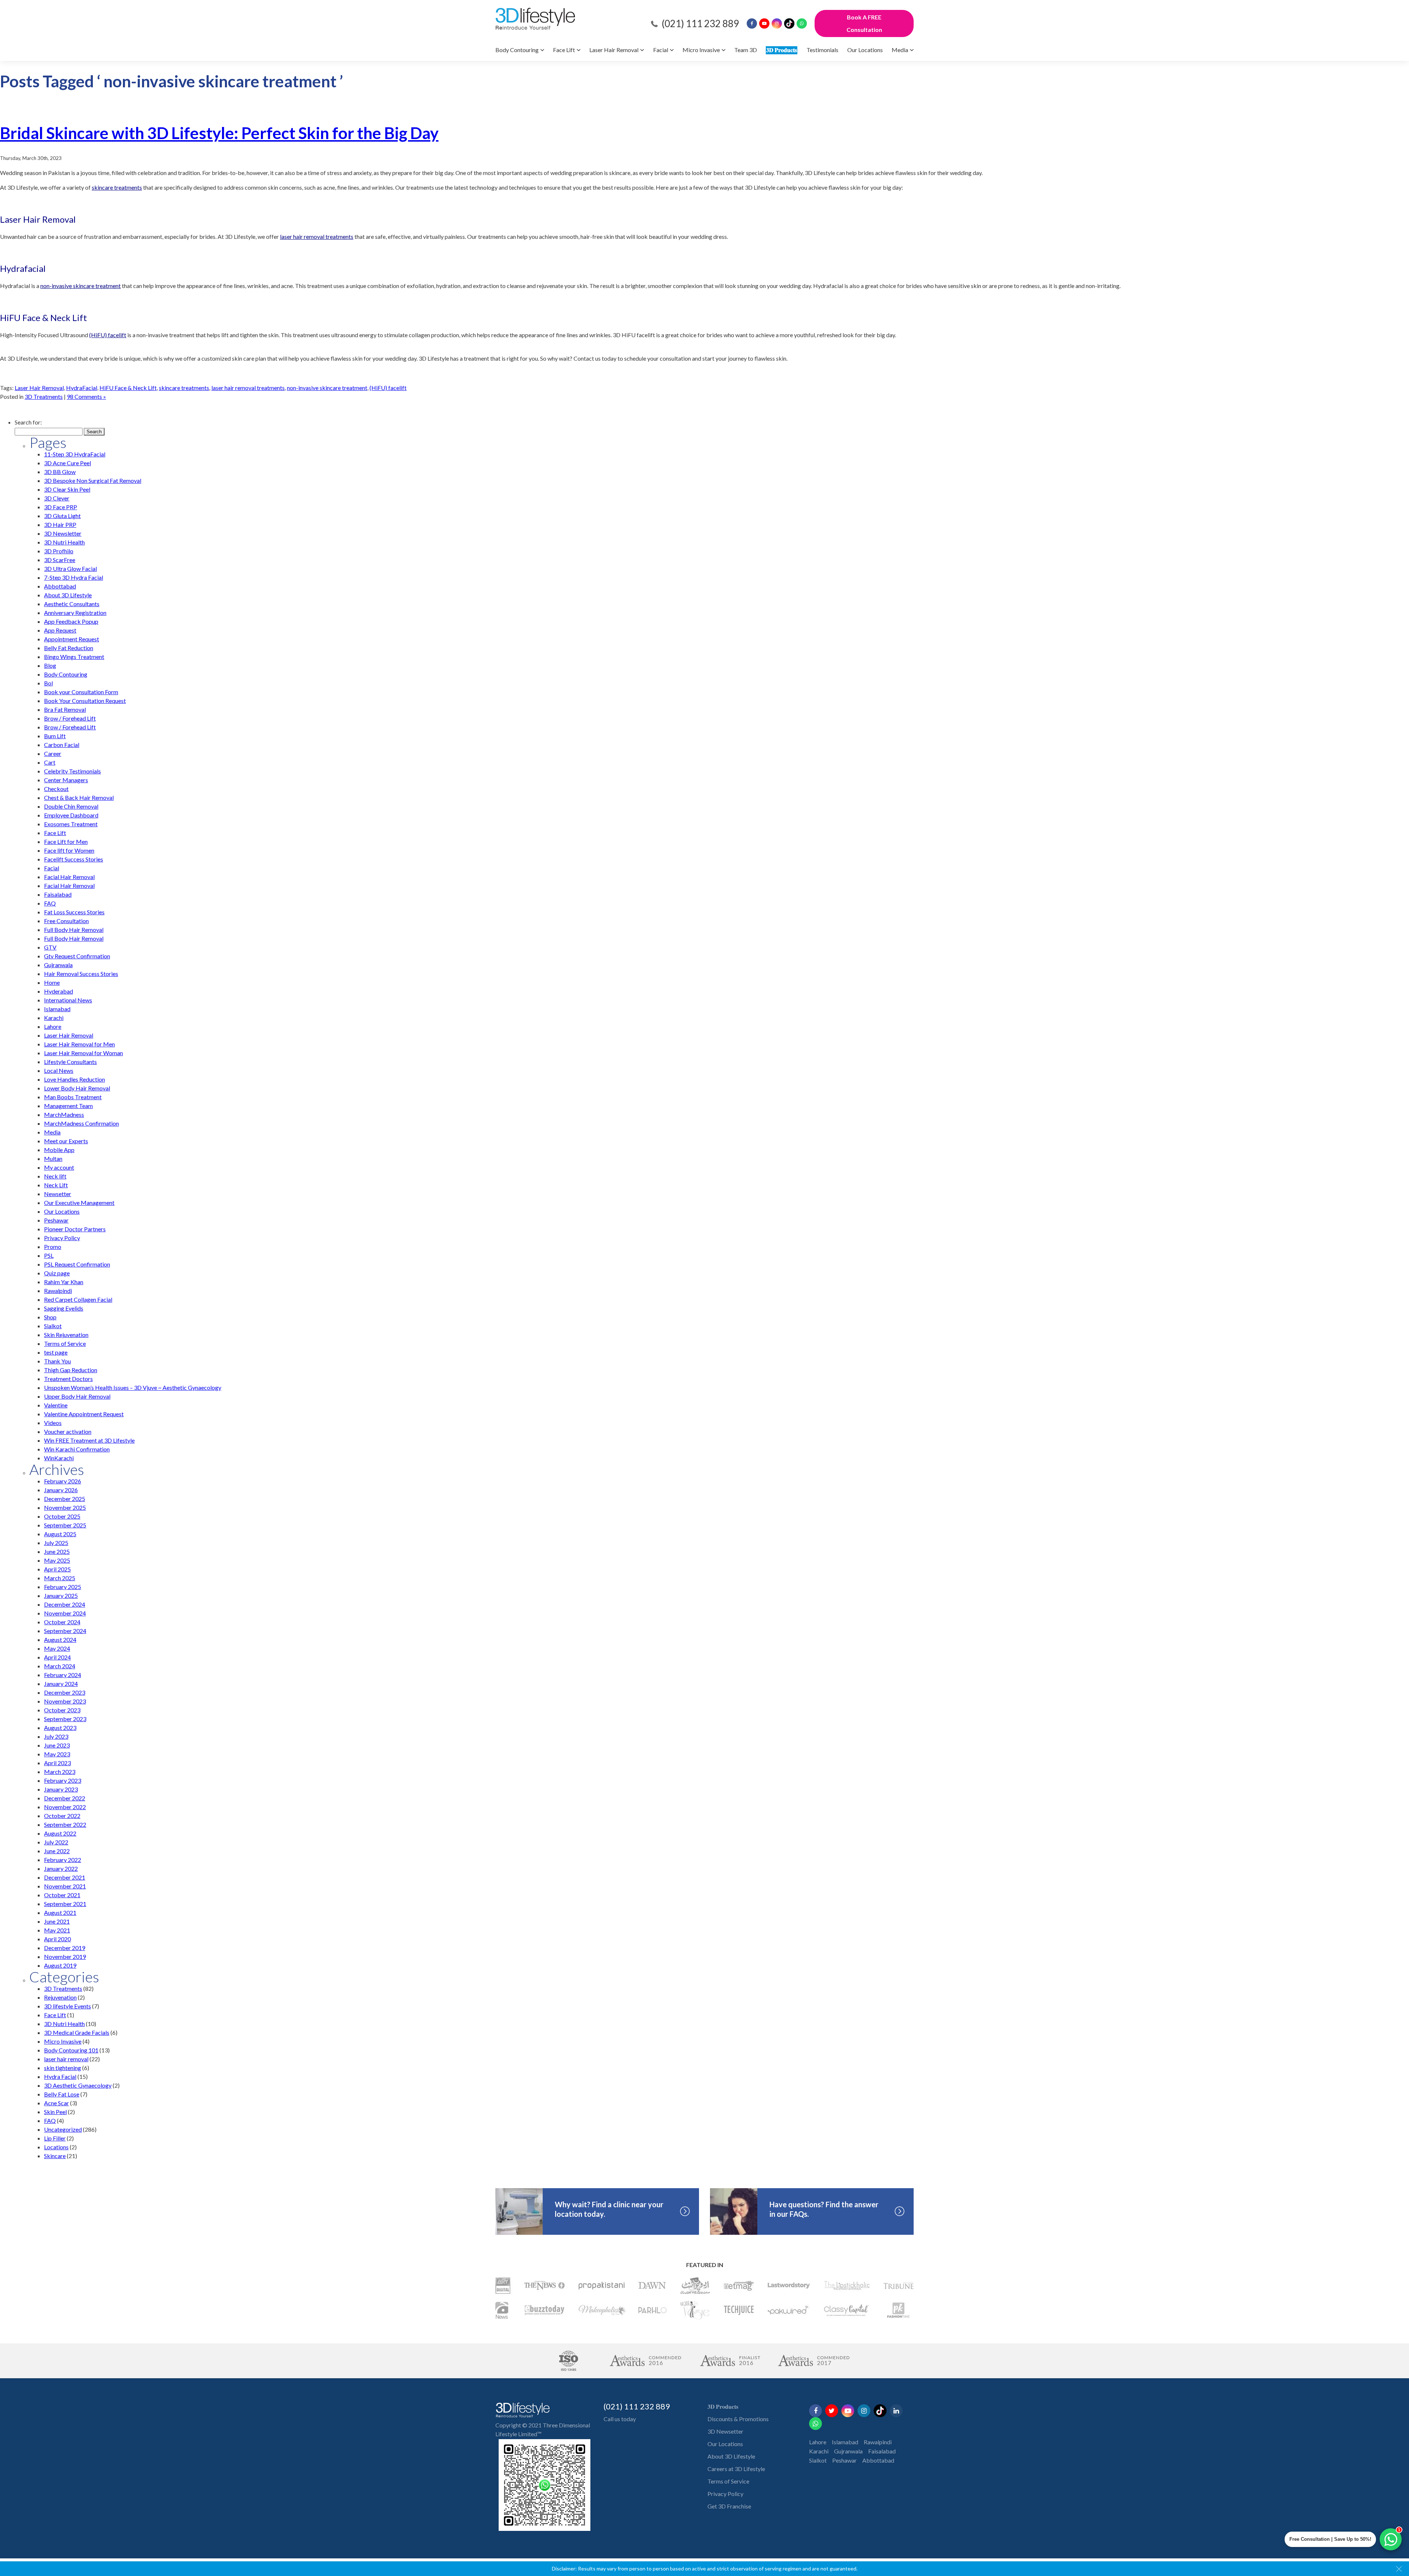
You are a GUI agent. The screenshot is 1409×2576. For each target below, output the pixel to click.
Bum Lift (55, 736)
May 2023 (57, 1754)
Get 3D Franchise (729, 2506)
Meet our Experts (66, 1141)
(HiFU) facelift (388, 388)
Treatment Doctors (68, 1379)
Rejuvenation (60, 1997)
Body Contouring (517, 50)
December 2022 (65, 1798)
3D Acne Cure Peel (68, 463)
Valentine (56, 1405)
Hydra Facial (60, 2076)
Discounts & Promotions (738, 2419)
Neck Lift (56, 1185)
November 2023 (65, 1701)
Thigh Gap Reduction (71, 1370)
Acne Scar (57, 2103)
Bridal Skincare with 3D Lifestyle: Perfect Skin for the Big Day (219, 133)
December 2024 (65, 1604)
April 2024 (57, 1657)
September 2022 (65, 1824)
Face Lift (564, 50)
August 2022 (60, 1833)
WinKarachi (59, 1458)
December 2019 (65, 1948)
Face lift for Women (69, 850)
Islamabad (57, 1009)
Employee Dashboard (71, 815)
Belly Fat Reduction (69, 648)
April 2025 (57, 1569)
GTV (50, 947)
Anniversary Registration (75, 613)
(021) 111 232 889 (700, 23)
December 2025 (65, 1499)
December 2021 (65, 1877)
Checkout (56, 789)
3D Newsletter (63, 533)
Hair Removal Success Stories (81, 974)
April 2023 (57, 1763)
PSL (49, 1255)
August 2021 (60, 1912)
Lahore (53, 1026)
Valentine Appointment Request (84, 1414)
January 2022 (61, 1868)
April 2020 (57, 1939)
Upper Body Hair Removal (77, 1396)
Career (53, 753)
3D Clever (57, 498)
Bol (48, 683)
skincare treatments (184, 388)
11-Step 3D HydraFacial (75, 454)
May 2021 (57, 1930)
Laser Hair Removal (614, 50)
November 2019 (65, 1956)
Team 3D (746, 50)
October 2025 (62, 1516)
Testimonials (822, 50)
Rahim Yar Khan (64, 1282)
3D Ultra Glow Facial (70, 569)
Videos (53, 1423)
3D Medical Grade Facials (77, 2032)
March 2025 (60, 1578)
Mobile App (59, 1150)
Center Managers (66, 780)
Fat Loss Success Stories (74, 912)
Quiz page (57, 1273)
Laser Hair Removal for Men (79, 1044)
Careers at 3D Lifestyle (736, 2469)
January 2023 (61, 1789)
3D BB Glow (60, 472)
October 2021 (62, 1895)
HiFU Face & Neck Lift (128, 388)
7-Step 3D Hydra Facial (74, 577)
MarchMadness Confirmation (81, 1123)
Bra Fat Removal (65, 709)
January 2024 (61, 1684)
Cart (50, 762)
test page (56, 1352)
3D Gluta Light (62, 516)
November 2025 (65, 1507)
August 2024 (60, 1639)
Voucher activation (68, 1431)
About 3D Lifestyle (68, 595)
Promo (53, 1247)
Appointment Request (72, 639)
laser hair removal (66, 2059)
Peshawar (56, 1220)
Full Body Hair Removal (74, 930)
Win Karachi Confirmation (77, 1449)
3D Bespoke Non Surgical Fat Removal (93, 480)
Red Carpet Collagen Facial (78, 1299)
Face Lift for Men (66, 841)
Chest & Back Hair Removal (79, 797)
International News (68, 1000)
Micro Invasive (701, 50)
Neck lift (55, 1176)
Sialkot (53, 1326)
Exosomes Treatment (71, 824)
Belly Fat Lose (62, 2094)
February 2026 (63, 1481)
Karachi (54, 1018)
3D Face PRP (61, 507)
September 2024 (65, 1631)
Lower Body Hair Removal (77, 1088)
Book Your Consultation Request (85, 701)
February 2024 (63, 1675)
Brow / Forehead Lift (70, 718)
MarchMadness (64, 1114)
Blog (50, 665)
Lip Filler (55, 2138)
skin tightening (63, 2068)
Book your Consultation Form (81, 692)
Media (900, 50)
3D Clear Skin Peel (67, 489)
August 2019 (60, 1965)
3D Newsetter (725, 2431)
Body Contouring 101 (71, 2050)
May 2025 (57, 1560)
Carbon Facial (62, 745)
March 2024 (60, 1666)
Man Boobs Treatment (73, 1097)
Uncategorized (63, 2129)
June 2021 (57, 1921)
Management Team (68, 1106)
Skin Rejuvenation (66, 1335)
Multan (53, 1158)
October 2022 (62, 1816)
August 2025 (60, 1534)
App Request (60, 630)
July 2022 (56, 1842)
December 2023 (65, 1692)
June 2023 (57, 1745)
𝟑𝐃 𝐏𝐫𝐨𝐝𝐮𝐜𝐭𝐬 (782, 50)
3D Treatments (44, 396)
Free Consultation (66, 921)
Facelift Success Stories (74, 859)
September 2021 (65, 1904)
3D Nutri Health (64, 542)
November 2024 (65, 1613)
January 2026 (61, 1490)
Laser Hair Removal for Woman (83, 1053)
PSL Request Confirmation (77, 1264)
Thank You (57, 1361)
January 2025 (61, 1595)
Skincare (55, 2156)
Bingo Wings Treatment (74, 657)
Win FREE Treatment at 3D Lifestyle (89, 1440)
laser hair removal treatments (248, 388)
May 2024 (57, 1648)
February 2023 (63, 1780)
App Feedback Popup (71, 621)
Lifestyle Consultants (70, 1062)
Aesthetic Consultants (72, 604)
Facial (661, 50)
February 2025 (63, 1587)
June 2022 (57, 1851)
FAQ (50, 903)
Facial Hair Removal (69, 877)
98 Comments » (86, 396)
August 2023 (60, 1728)
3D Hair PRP (60, 524)
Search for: (28, 422)
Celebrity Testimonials (72, 771)
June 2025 (57, 1551)
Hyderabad (59, 991)
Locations (56, 2147)
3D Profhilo (59, 551)
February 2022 (63, 1860)
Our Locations (865, 50)
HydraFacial (82, 388)
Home (52, 982)
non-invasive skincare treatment (327, 388)
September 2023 (65, 1719)
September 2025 (65, 1525)
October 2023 (62, 1710)
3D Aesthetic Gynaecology (78, 2085)
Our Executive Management (79, 1203)
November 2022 (65, 1807)
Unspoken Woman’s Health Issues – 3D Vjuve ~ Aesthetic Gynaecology (133, 1387)
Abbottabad (60, 586)
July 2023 (56, 1736)
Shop (50, 1317)
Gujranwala (58, 965)
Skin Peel (55, 2112)
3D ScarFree (60, 560)
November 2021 (65, 1886)
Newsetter (58, 1194)
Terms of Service (65, 1343)
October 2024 (62, 1622)
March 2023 (60, 1772)
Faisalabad (58, 894)
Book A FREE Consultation (864, 23)
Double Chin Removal (71, 806)
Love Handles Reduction (74, 1079)
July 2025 (56, 1543)
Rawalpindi (58, 1291)
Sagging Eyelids (64, 1308)
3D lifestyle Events (68, 2006)
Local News (59, 1070)
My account (59, 1167)
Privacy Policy (62, 1238)
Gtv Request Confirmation (77, 956)
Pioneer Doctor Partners (75, 1229)
